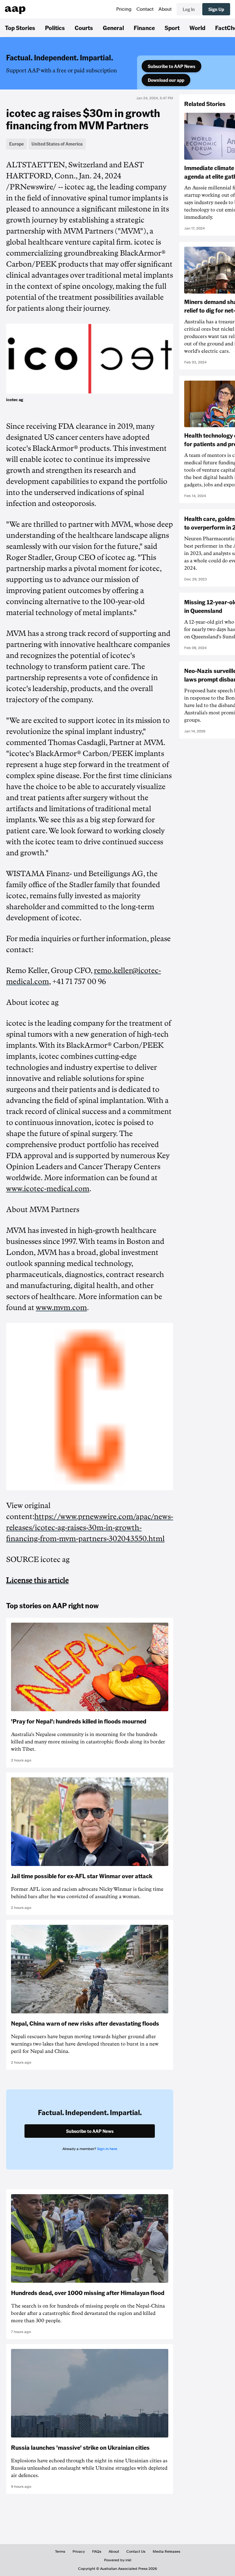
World (197, 28)
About (165, 9)
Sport (172, 28)
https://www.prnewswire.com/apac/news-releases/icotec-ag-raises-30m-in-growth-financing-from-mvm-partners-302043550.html (90, 1528)
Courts (84, 28)
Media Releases (166, 2551)
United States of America (57, 144)
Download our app (166, 80)
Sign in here (107, 2149)
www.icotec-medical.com (48, 1189)
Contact (145, 9)
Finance (144, 28)
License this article (37, 1580)
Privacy (79, 2551)
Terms (60, 2551)
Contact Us (136, 2551)
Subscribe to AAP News (172, 66)
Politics (55, 28)
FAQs (97, 2551)
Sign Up (216, 9)
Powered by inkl (118, 2560)
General (113, 28)
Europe (17, 144)
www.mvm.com (61, 1308)
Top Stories (20, 28)
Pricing (124, 9)
